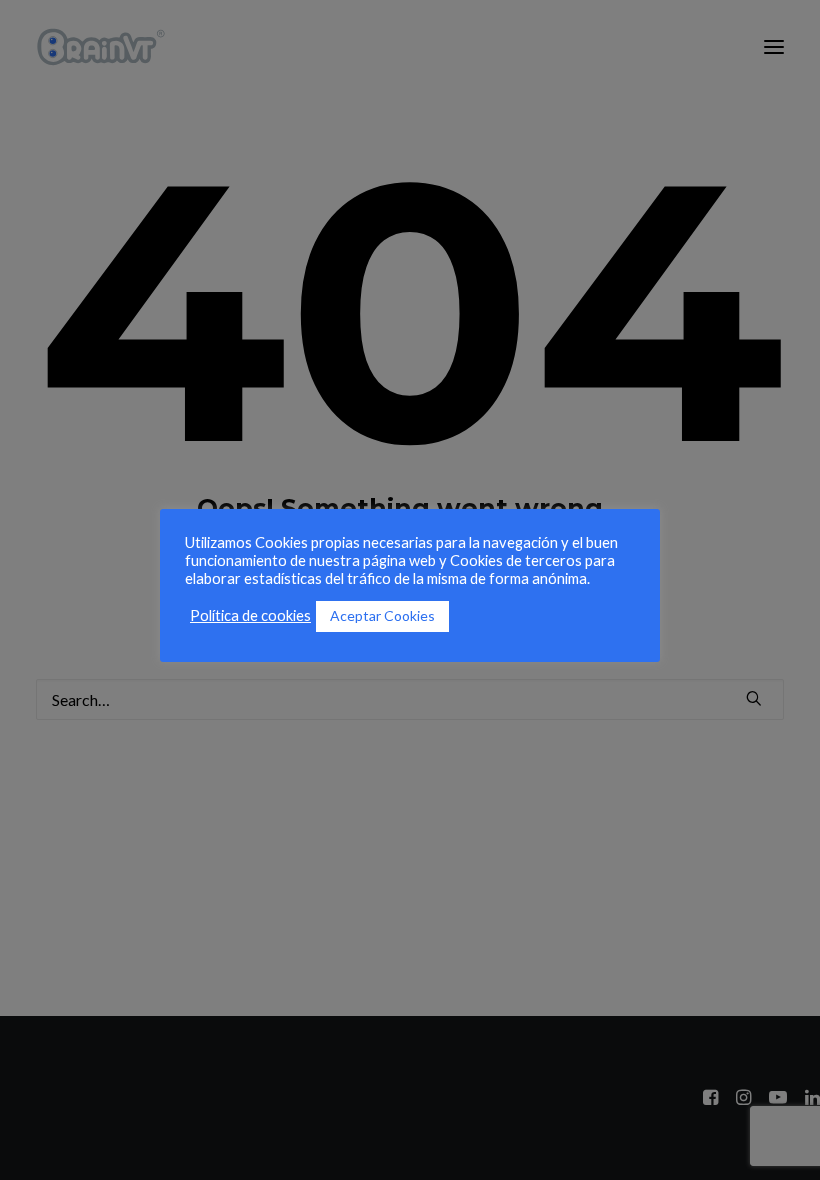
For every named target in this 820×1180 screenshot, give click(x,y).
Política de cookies (250, 615)
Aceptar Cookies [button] (382, 615)
